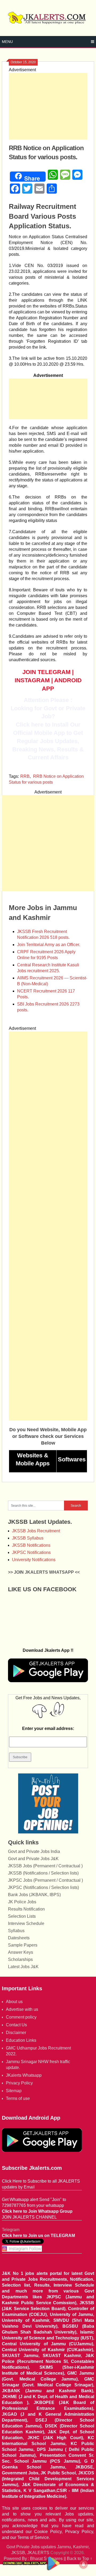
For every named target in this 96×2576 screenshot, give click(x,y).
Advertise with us (22, 2009)
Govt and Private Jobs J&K (33, 1859)
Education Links (21, 2040)
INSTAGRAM (32, 680)
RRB (25, 776)
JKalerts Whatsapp (24, 2075)
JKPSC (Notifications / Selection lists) (43, 1887)
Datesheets (19, 1938)
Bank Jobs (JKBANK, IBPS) (34, 1895)
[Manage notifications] (83, 2564)
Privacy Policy (19, 2083)
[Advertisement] (48, 106)
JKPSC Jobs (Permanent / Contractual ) (45, 1880)
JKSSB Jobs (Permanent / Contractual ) (45, 1866)
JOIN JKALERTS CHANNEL (29, 2217)
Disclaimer (16, 2033)
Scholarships (20, 1959)
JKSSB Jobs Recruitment (36, 1531)
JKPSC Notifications (31, 1552)
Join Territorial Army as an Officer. (49, 945)
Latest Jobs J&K (23, 1967)
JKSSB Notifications (31, 1545)
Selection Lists (22, 1916)
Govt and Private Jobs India (34, 1851)
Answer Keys (21, 1952)
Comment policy (21, 2017)
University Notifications (34, 1560)
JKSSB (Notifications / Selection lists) (43, 1873)
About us (14, 2002)
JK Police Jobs (22, 1902)
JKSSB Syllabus (28, 1538)
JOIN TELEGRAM (46, 672)
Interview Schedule (26, 1923)
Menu (7, 42)
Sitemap (14, 2091)
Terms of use (18, 2098)
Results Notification (26, 1909)
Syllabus (16, 1931)
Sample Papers (23, 1945)
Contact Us (16, 2025)
